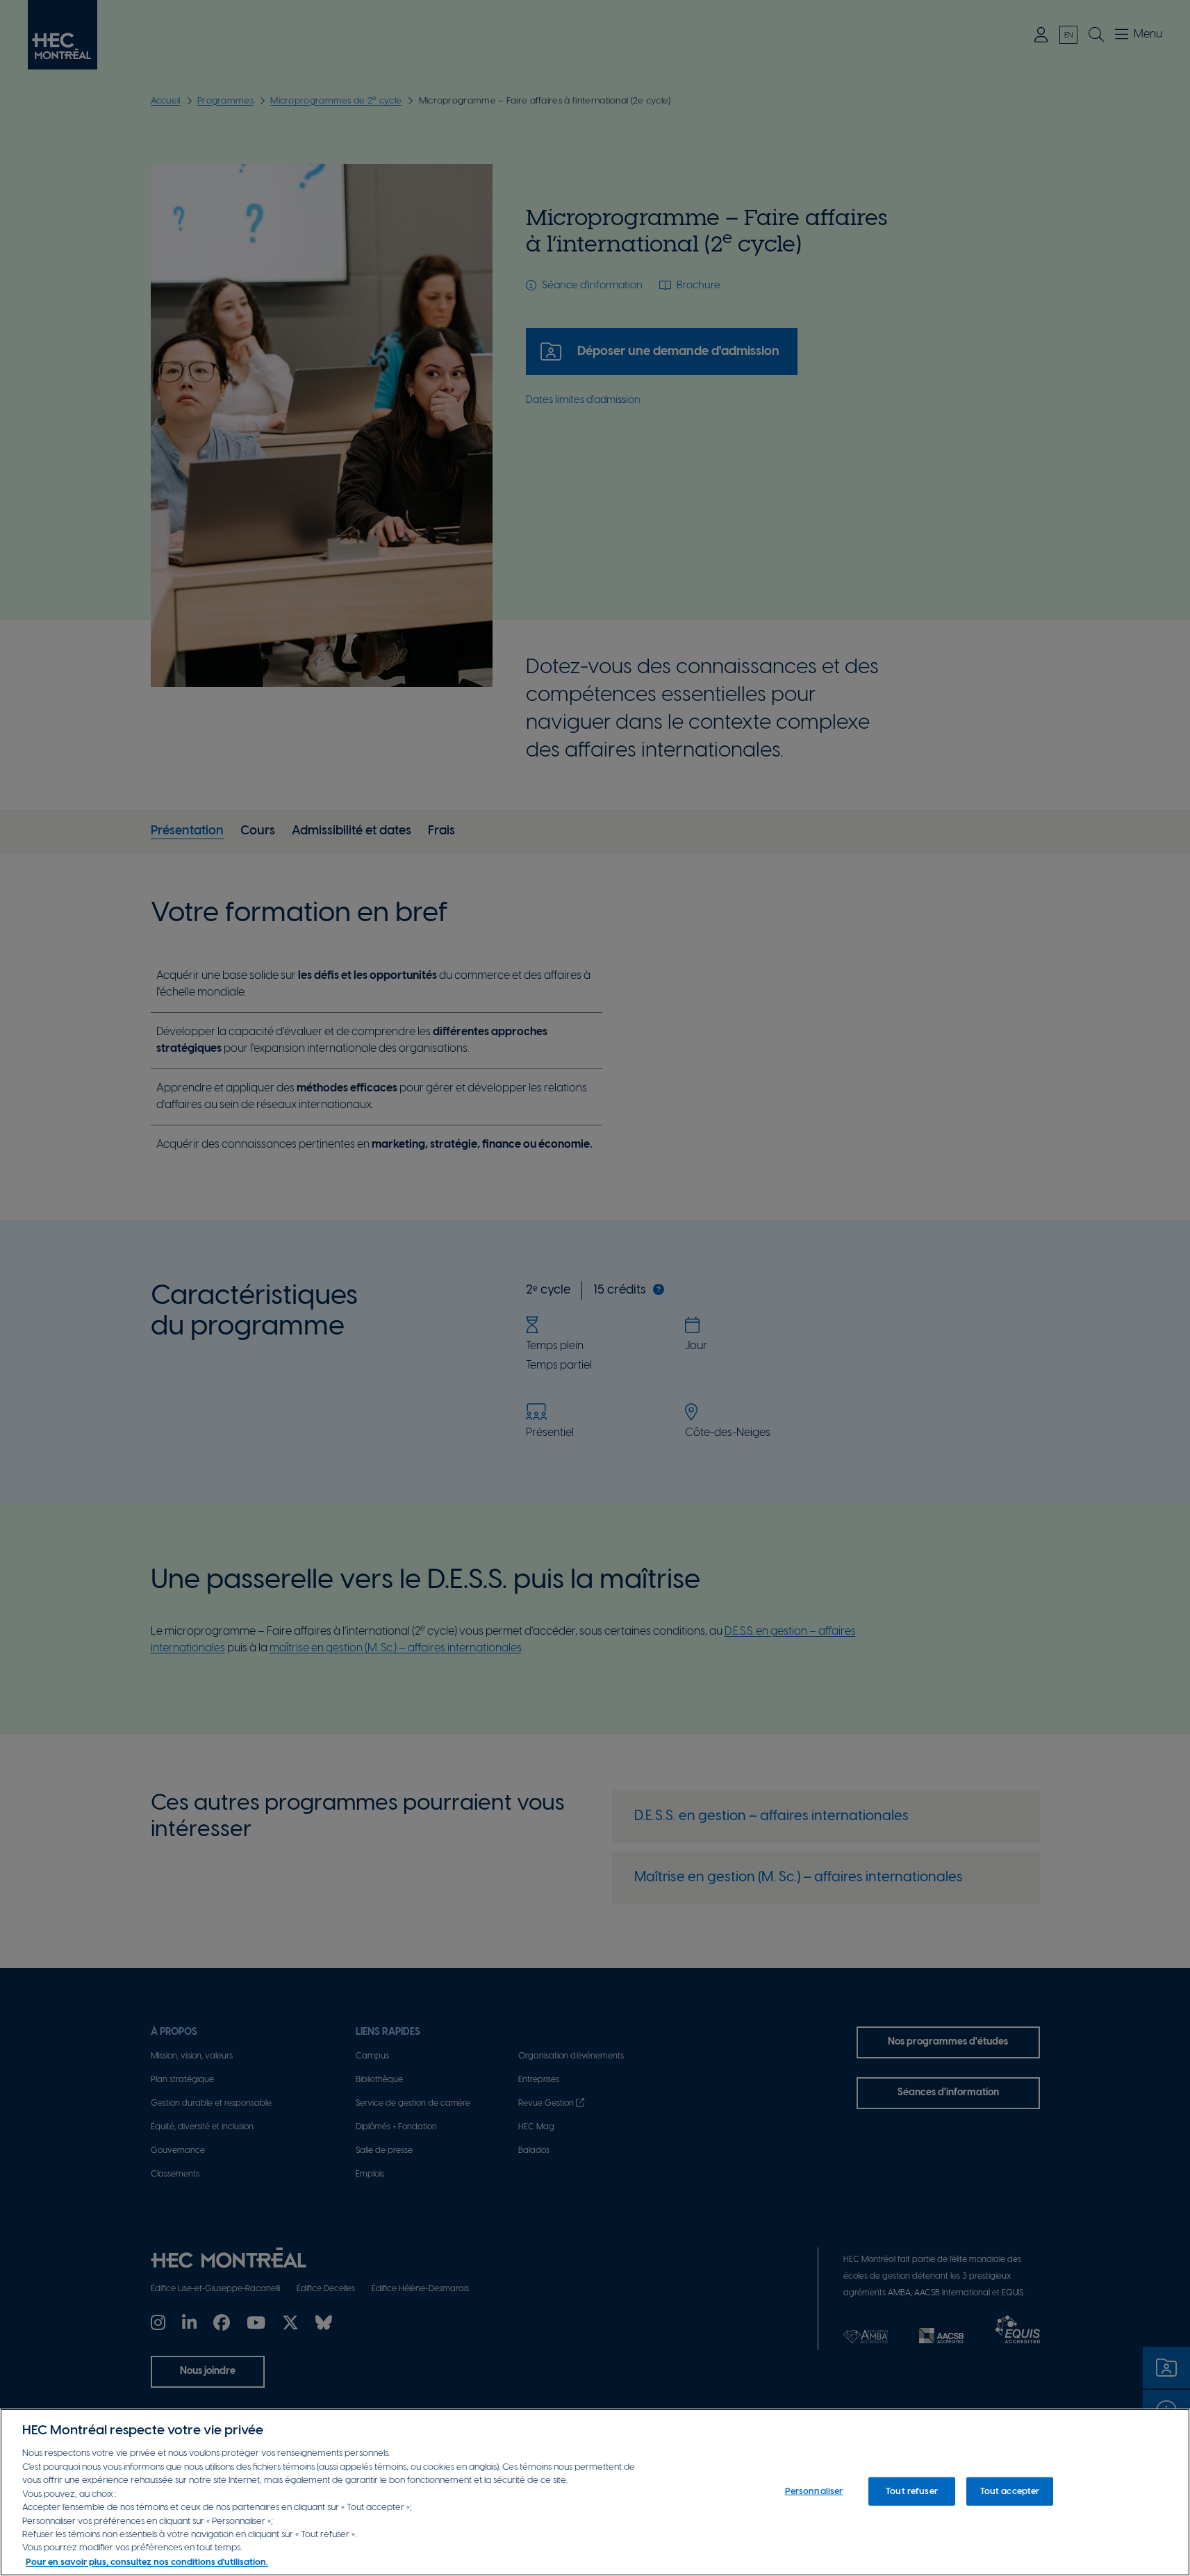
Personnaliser (814, 2491)
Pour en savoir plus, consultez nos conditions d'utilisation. (147, 2562)
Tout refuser (912, 2491)
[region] (595, 2492)
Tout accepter (1010, 2491)
